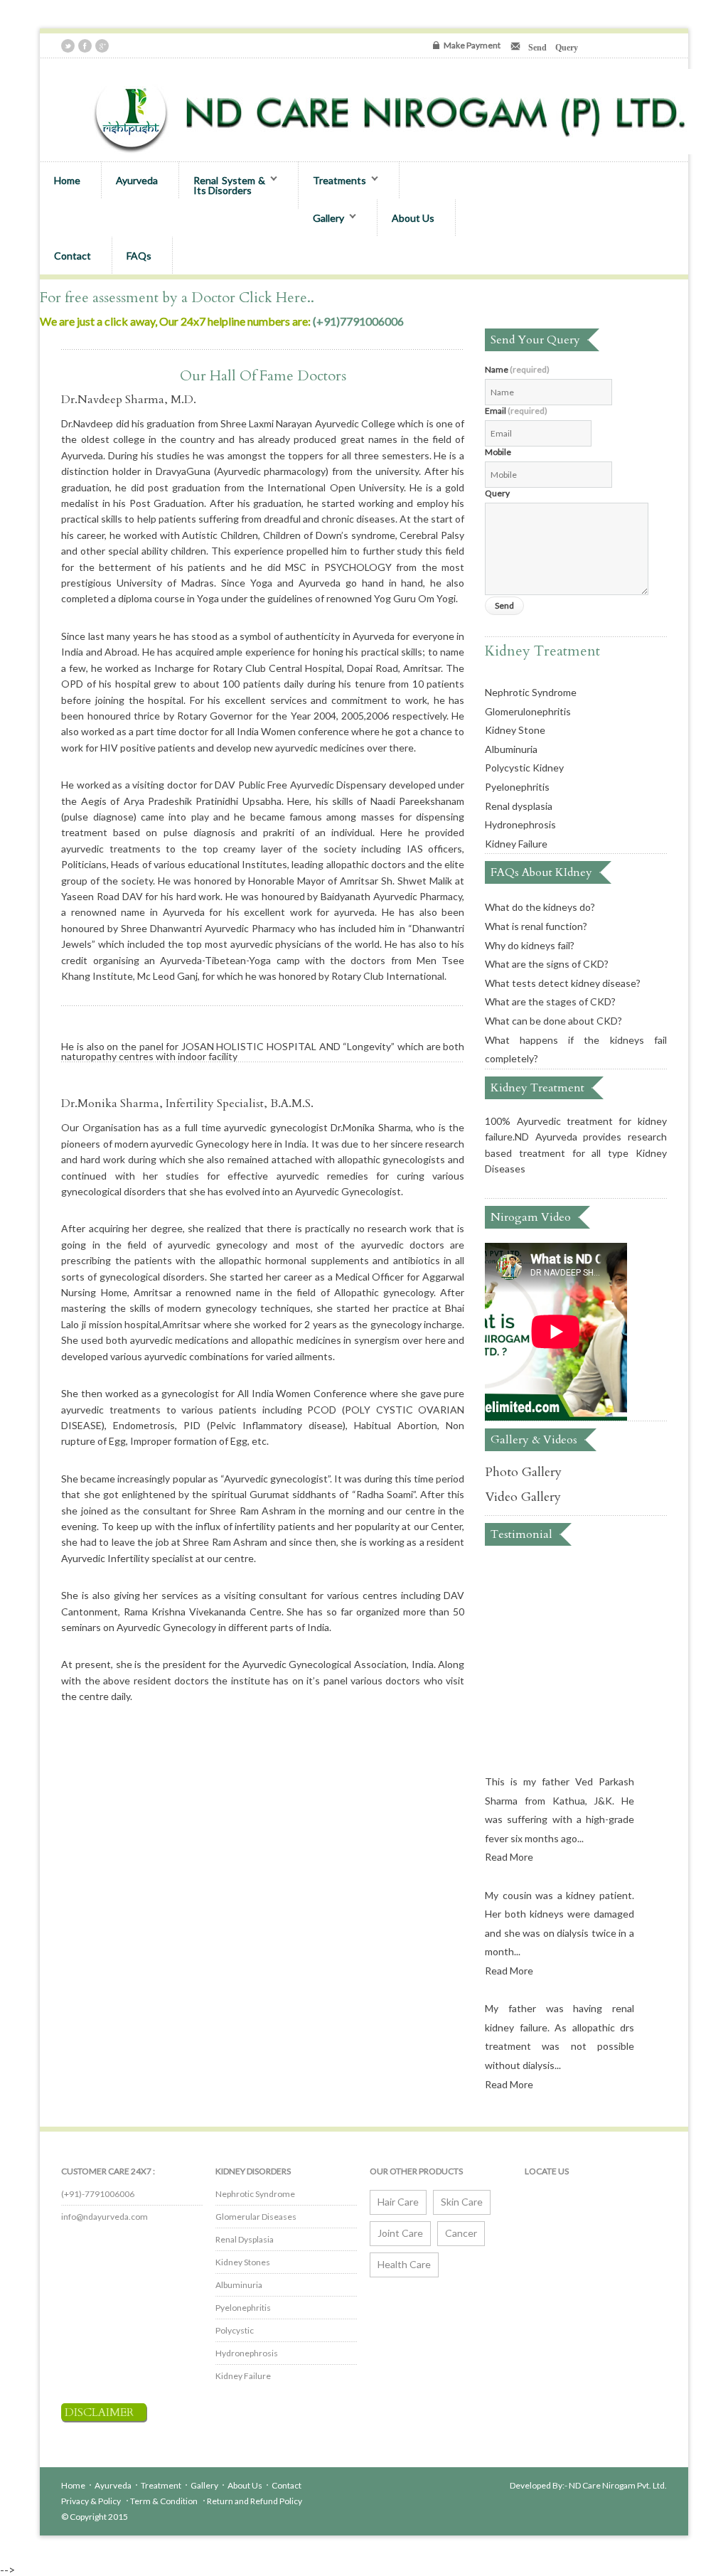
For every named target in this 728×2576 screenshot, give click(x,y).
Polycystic (235, 2330)
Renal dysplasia (519, 806)
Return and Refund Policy (255, 2501)
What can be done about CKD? (553, 1021)
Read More (509, 1845)
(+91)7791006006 (358, 321)
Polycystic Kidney (524, 768)
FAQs (139, 256)
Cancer (461, 2233)
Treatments (332, 181)
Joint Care (400, 2233)
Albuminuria (511, 749)
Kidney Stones (243, 2262)
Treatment (161, 2485)
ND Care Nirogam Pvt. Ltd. (618, 2485)
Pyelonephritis (517, 787)
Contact (73, 256)
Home (67, 180)
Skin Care (462, 2202)
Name (517, 370)
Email (516, 411)
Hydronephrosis (520, 824)
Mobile (498, 452)
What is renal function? (536, 926)
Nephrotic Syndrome (531, 692)
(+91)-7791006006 (98, 2194)
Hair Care (398, 2202)
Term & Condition (165, 2501)
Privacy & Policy (92, 2501)
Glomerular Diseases (256, 2217)
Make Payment (472, 45)
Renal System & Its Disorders (222, 185)
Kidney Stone (515, 730)
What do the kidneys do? (540, 907)
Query (497, 493)
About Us (413, 218)
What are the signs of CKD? (547, 964)
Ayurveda (137, 180)
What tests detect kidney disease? (563, 983)
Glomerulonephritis (528, 711)
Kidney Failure (516, 844)
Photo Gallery (523, 1472)
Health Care (404, 2264)
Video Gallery (523, 1497)
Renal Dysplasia (245, 2239)
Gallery (321, 218)
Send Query (549, 46)
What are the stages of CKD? (550, 1001)
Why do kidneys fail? (530, 945)
